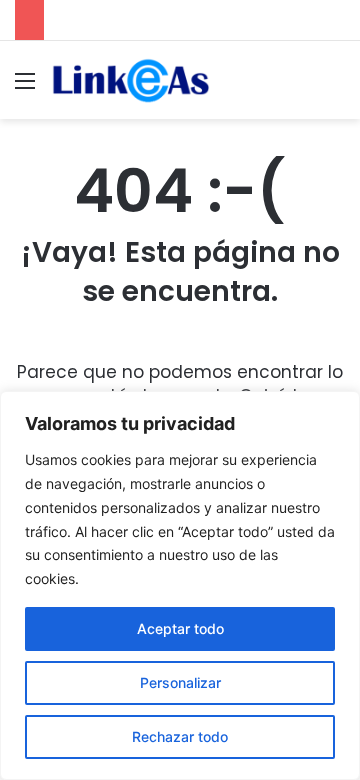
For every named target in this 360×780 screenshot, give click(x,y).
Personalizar (180, 682)
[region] (180, 585)
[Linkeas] (130, 80)
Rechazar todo (180, 736)
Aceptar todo (180, 628)
